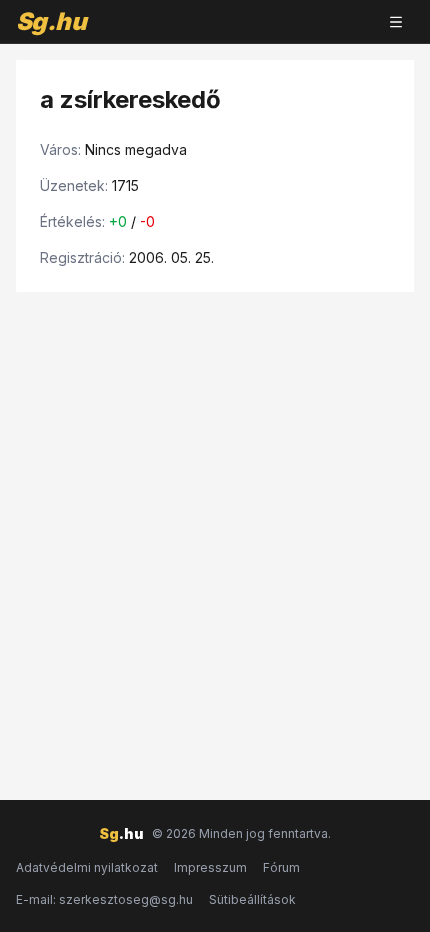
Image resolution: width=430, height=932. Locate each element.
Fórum (281, 867)
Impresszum (210, 867)
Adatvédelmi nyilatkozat (87, 867)
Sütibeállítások (252, 899)
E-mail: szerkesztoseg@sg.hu (104, 899)
